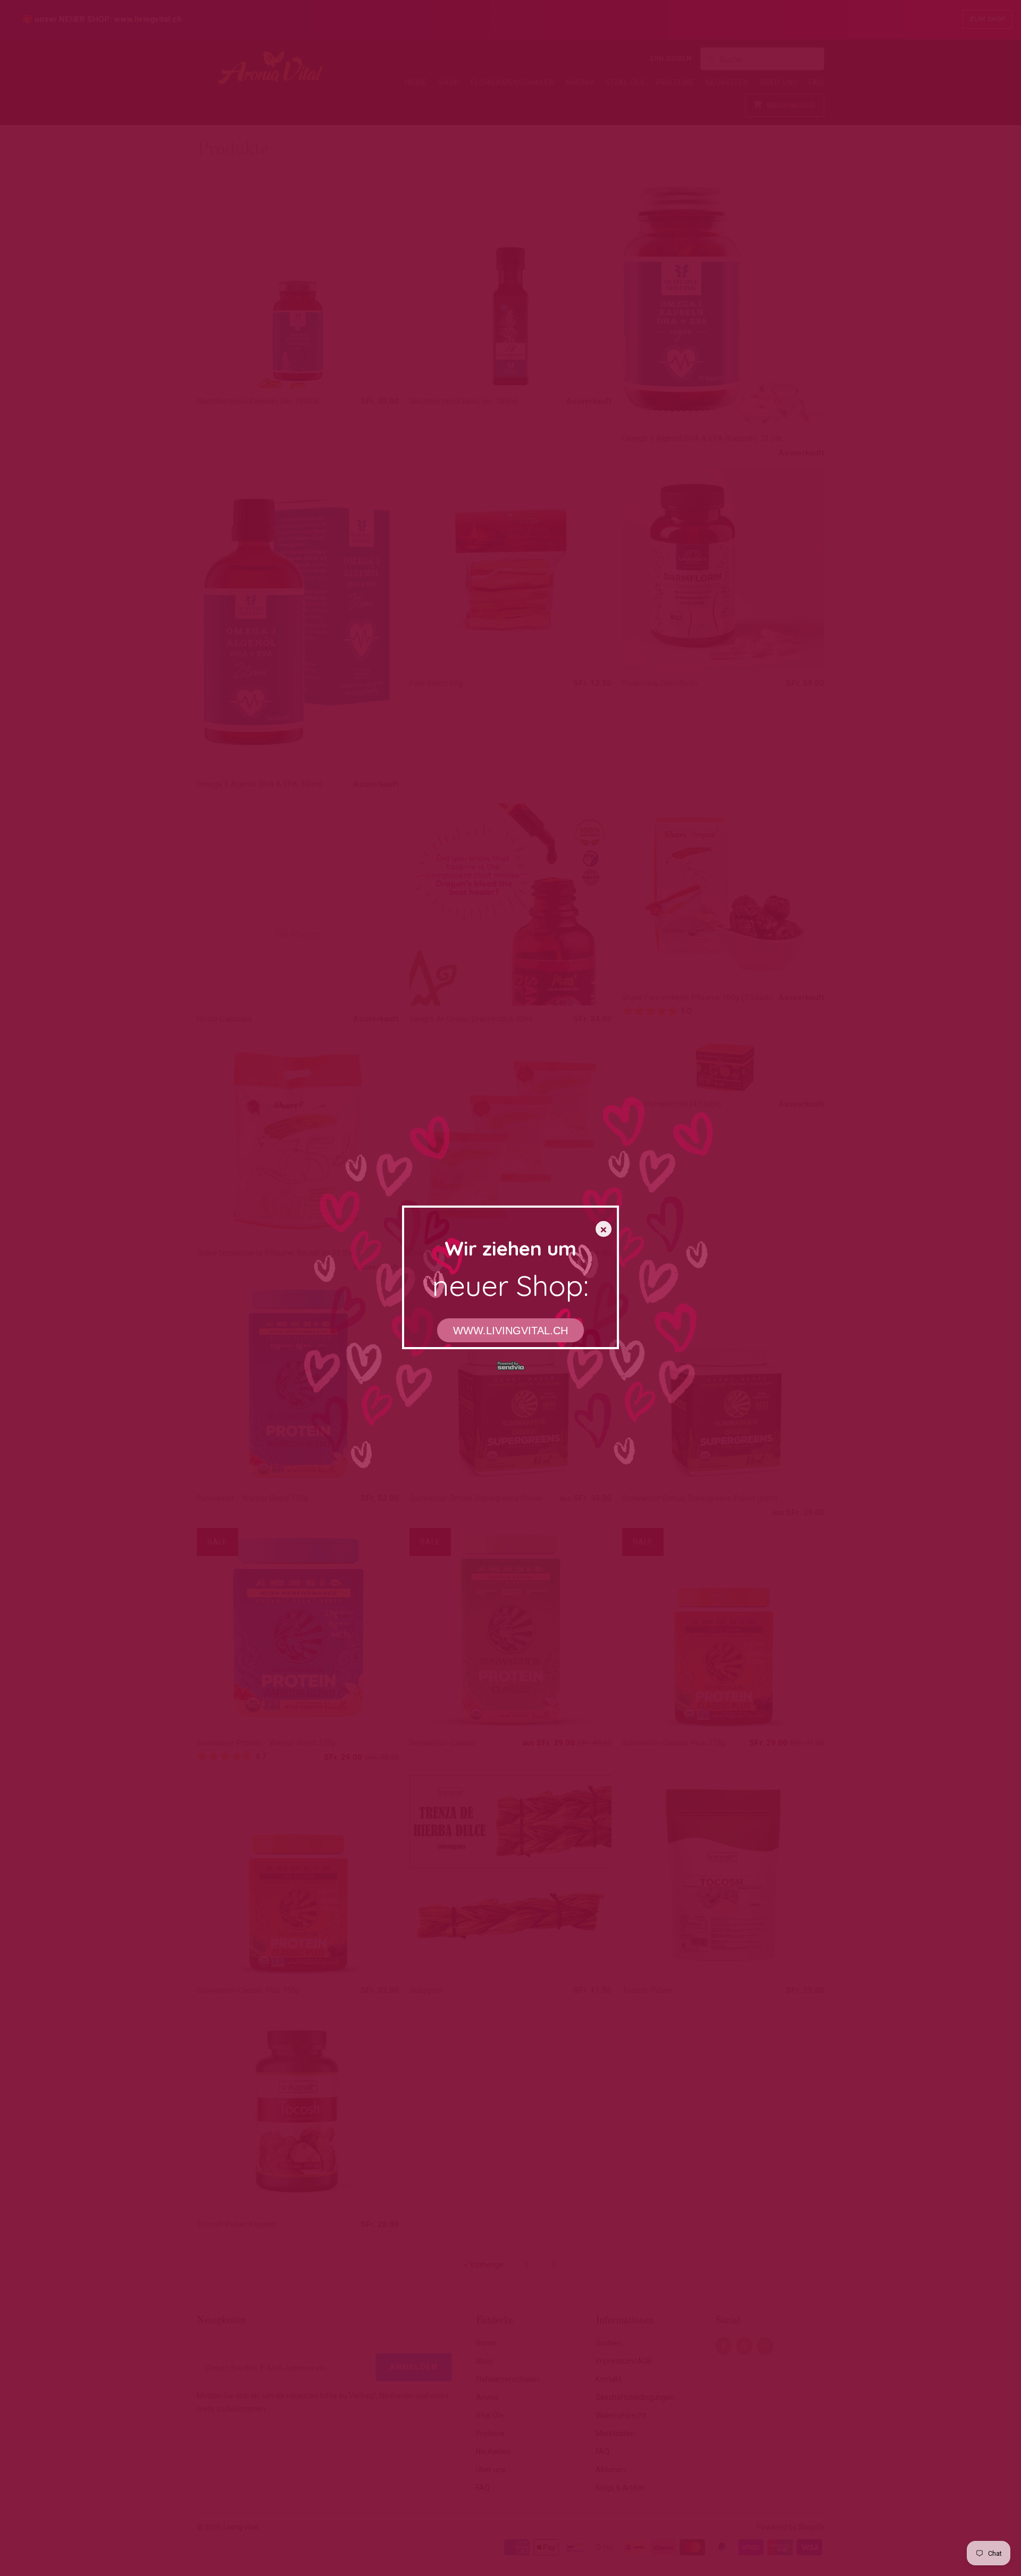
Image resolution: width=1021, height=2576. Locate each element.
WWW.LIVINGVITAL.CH (510, 1331)
